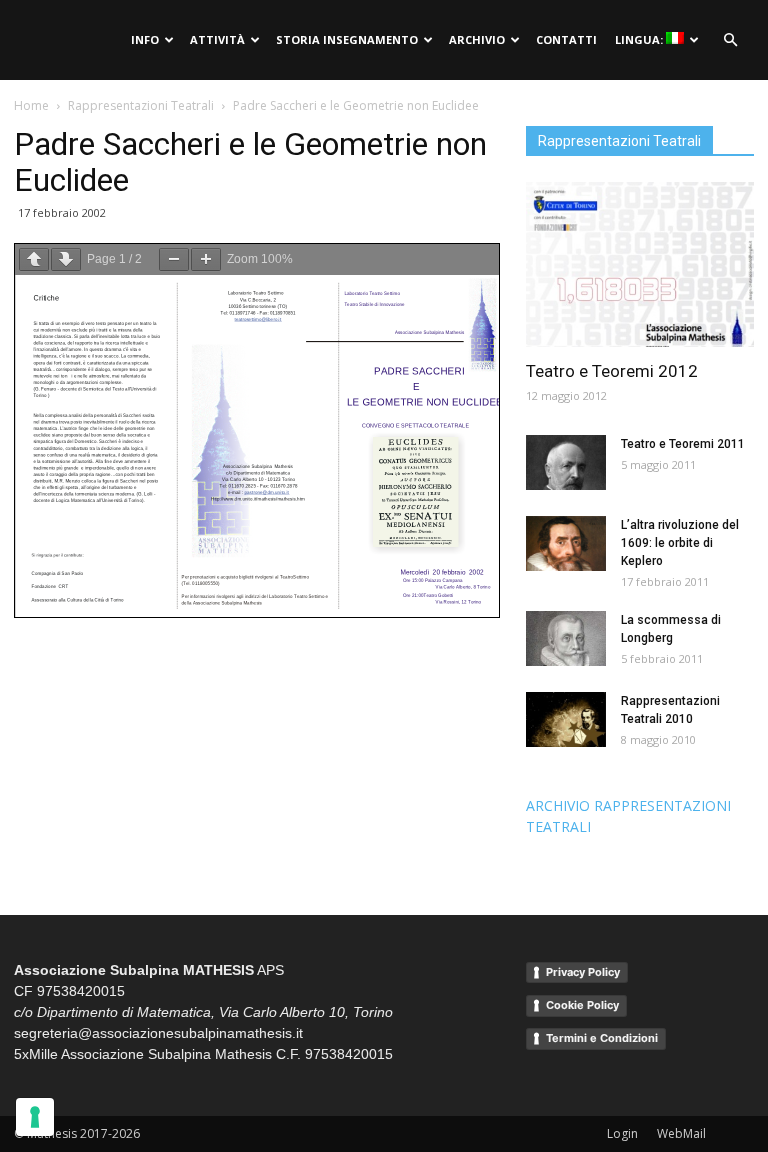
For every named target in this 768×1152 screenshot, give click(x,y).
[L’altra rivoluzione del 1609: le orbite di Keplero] (566, 543)
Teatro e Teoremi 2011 (683, 444)
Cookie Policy (582, 1005)
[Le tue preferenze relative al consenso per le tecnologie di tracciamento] (35, 1117)
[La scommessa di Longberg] (566, 638)
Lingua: (640, 39)
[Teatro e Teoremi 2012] (640, 264)
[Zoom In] (206, 259)
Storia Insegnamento (347, 39)
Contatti (566, 39)
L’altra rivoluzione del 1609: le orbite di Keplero (680, 543)
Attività (217, 39)
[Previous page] (34, 259)
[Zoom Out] (174, 259)
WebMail (681, 1133)
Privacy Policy (583, 972)
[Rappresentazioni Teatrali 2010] (566, 719)
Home (31, 105)
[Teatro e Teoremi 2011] (566, 462)
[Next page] (66, 259)
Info (145, 39)
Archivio (477, 39)
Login (622, 1133)
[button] (730, 40)
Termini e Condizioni (602, 1038)
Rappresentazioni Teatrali (141, 105)
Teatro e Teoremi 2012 (612, 371)
